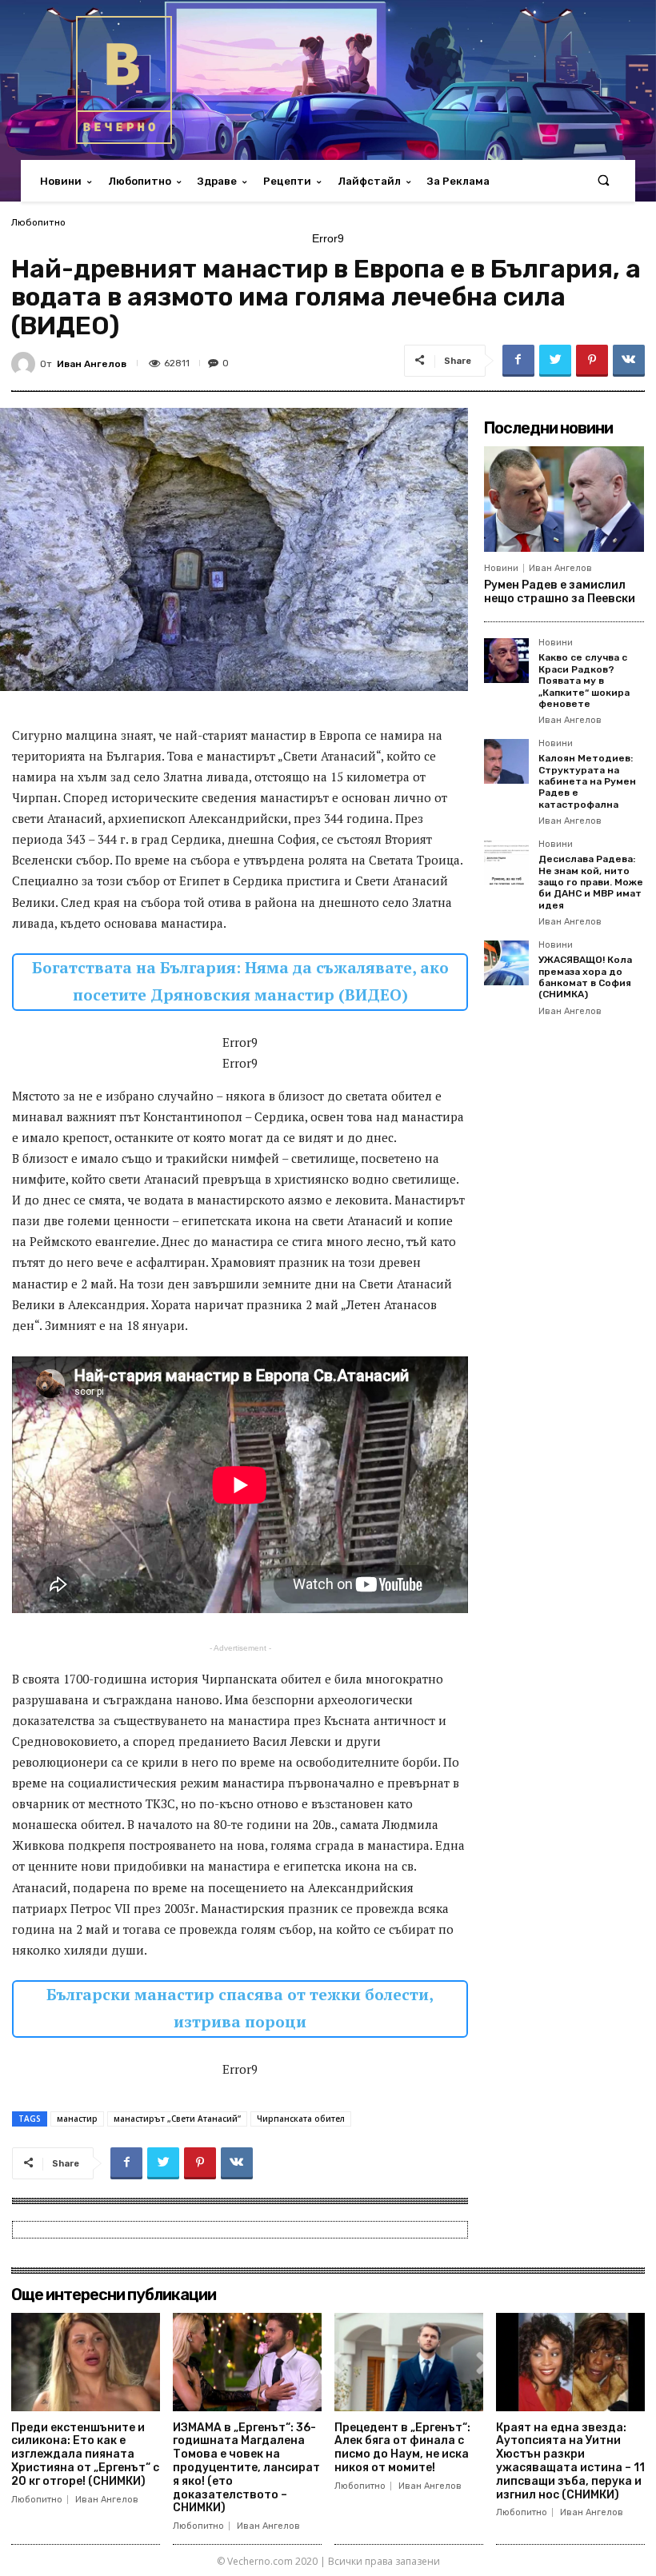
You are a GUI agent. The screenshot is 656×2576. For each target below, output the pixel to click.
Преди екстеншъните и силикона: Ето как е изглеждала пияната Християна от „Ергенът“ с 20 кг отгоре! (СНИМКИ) (85, 2454)
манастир (77, 2119)
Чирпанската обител (301, 2119)
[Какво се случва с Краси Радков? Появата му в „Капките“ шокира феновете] (506, 661)
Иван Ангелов (92, 364)
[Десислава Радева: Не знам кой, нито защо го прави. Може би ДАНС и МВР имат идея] (506, 862)
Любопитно (38, 222)
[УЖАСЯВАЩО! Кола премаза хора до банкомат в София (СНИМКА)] (506, 963)
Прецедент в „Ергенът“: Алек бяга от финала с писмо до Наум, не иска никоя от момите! (402, 2448)
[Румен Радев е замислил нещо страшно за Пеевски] (564, 499)
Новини (501, 568)
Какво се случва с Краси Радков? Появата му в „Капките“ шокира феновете (584, 681)
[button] (604, 181)
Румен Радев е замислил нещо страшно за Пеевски (560, 592)
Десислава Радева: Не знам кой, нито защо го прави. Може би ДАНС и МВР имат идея (591, 882)
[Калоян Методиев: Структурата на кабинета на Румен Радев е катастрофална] (506, 761)
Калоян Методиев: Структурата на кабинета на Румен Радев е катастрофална (587, 781)
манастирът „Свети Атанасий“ (177, 2119)
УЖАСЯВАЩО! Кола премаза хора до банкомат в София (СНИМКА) (585, 977)
